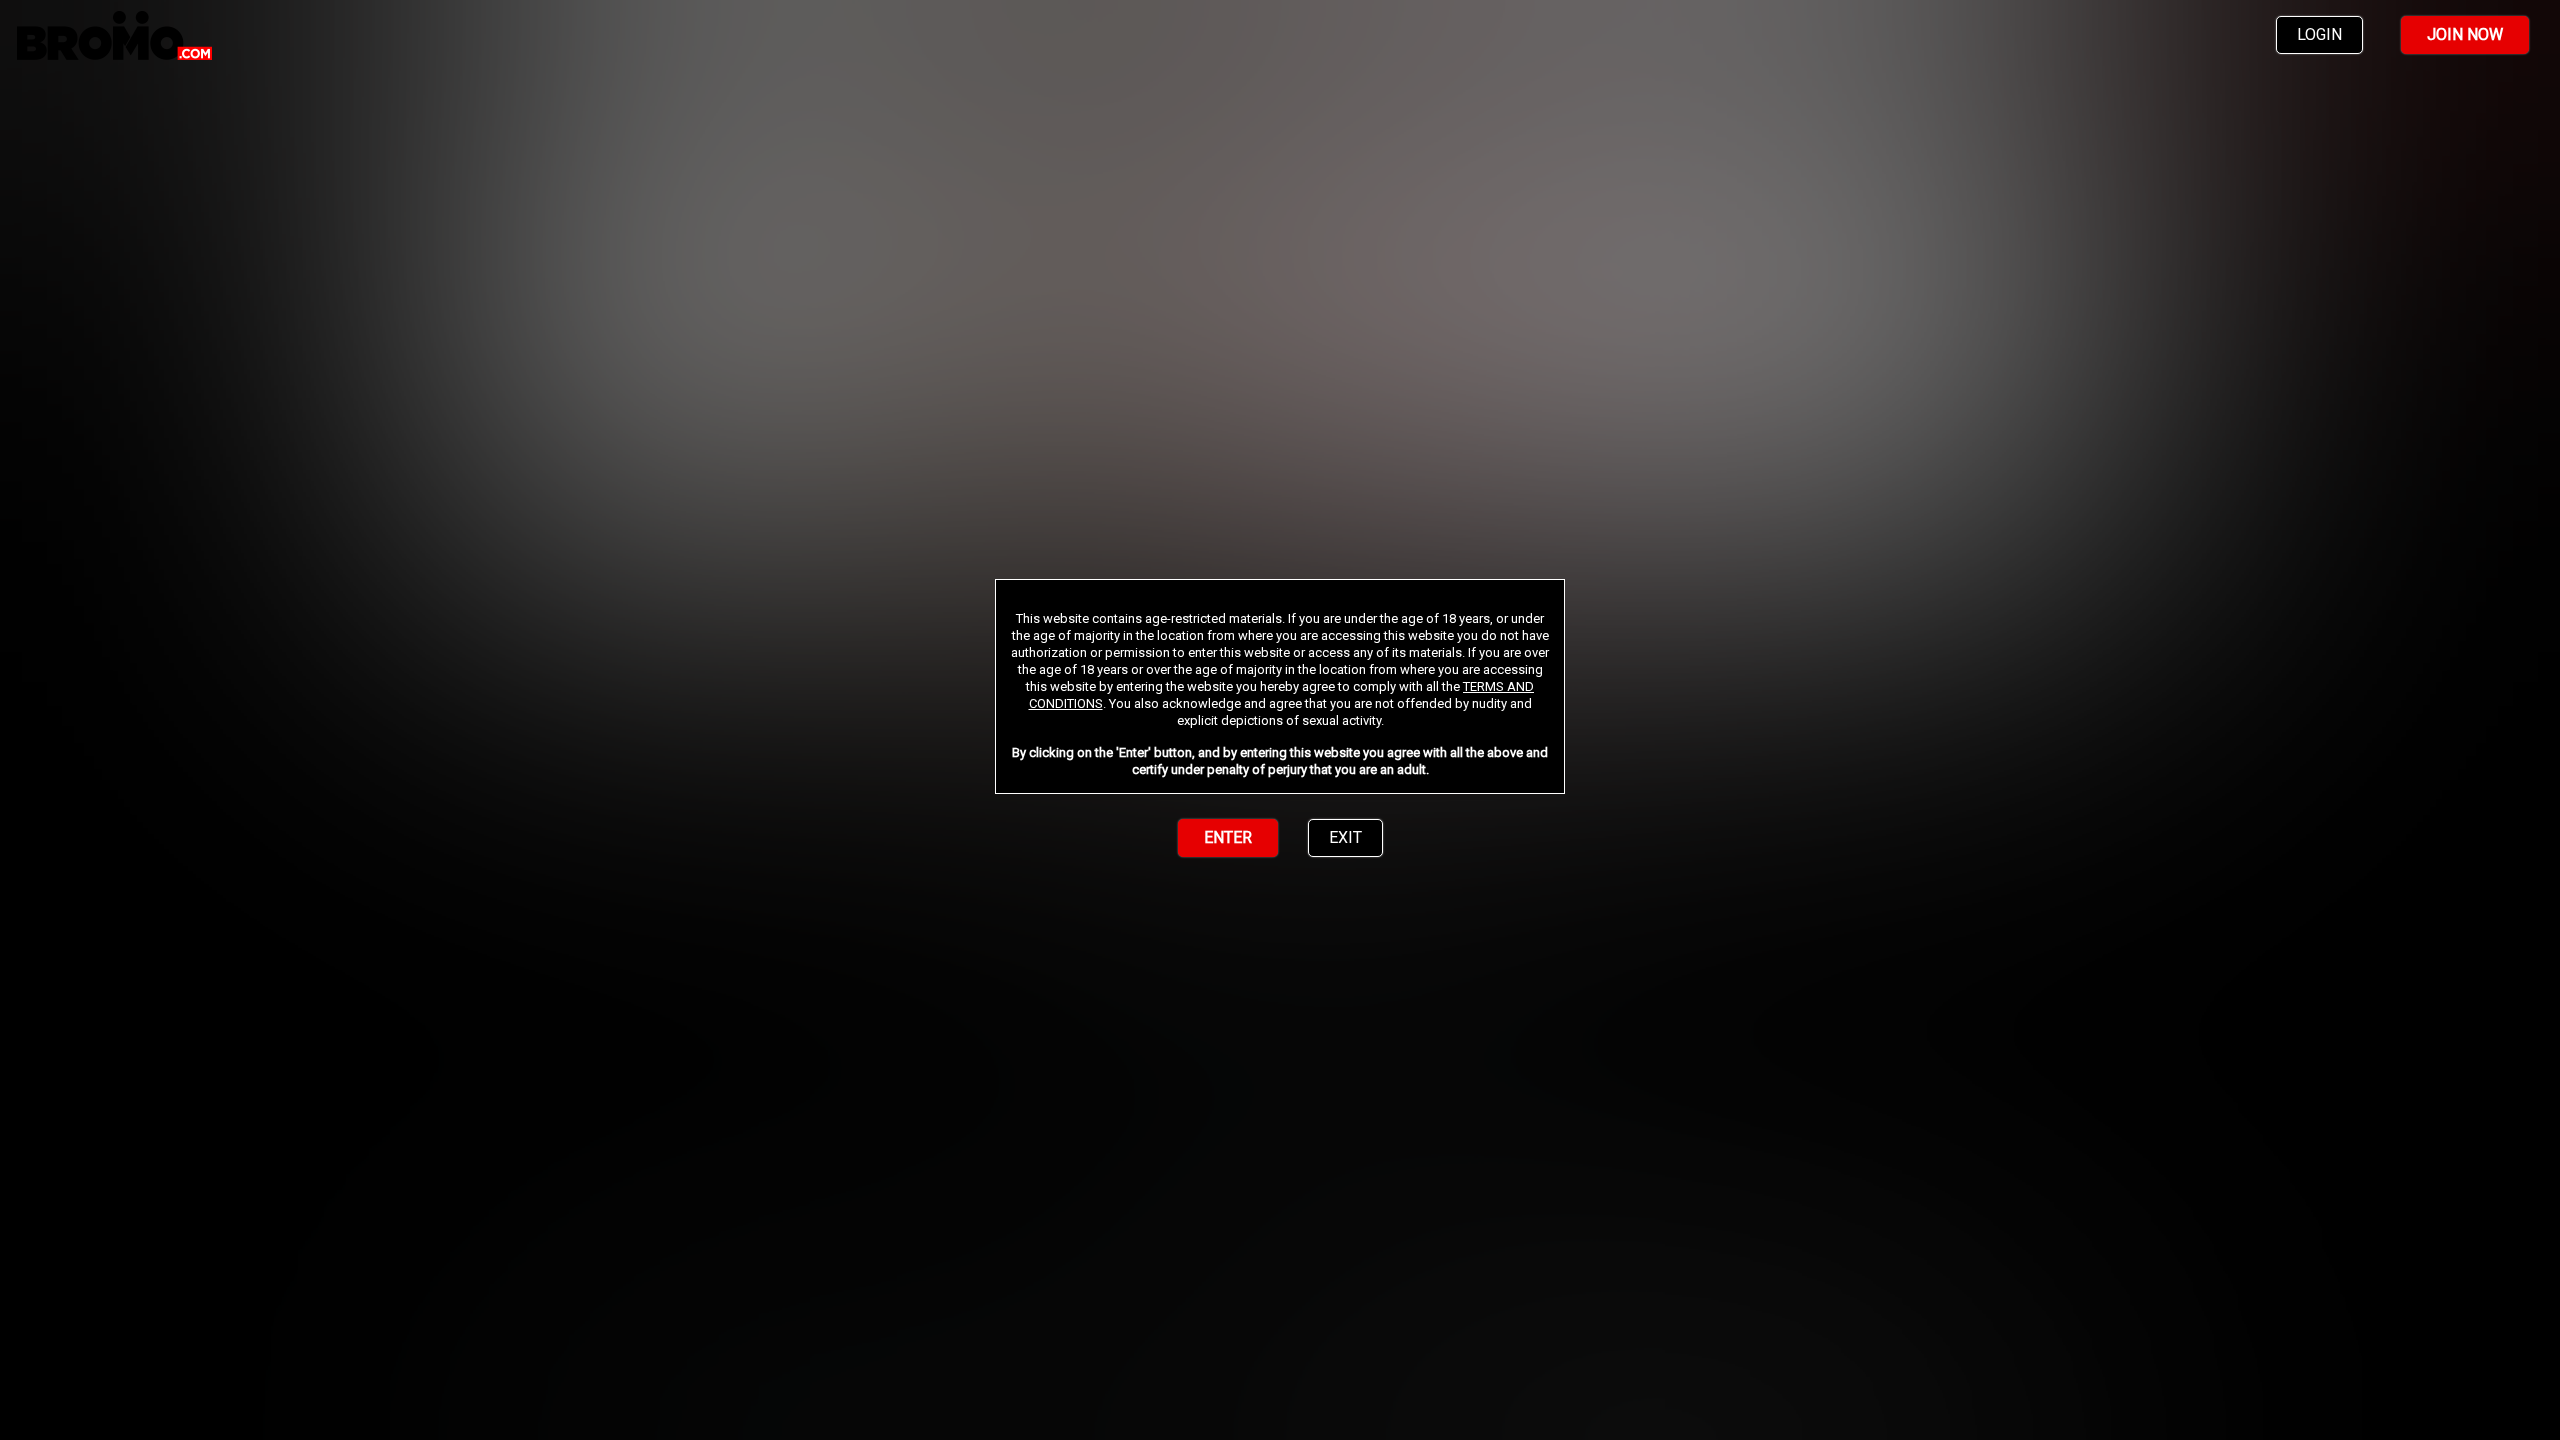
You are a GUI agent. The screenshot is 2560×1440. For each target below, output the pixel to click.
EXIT (1345, 837)
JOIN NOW (2465, 34)
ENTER (1228, 837)
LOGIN (2319, 34)
